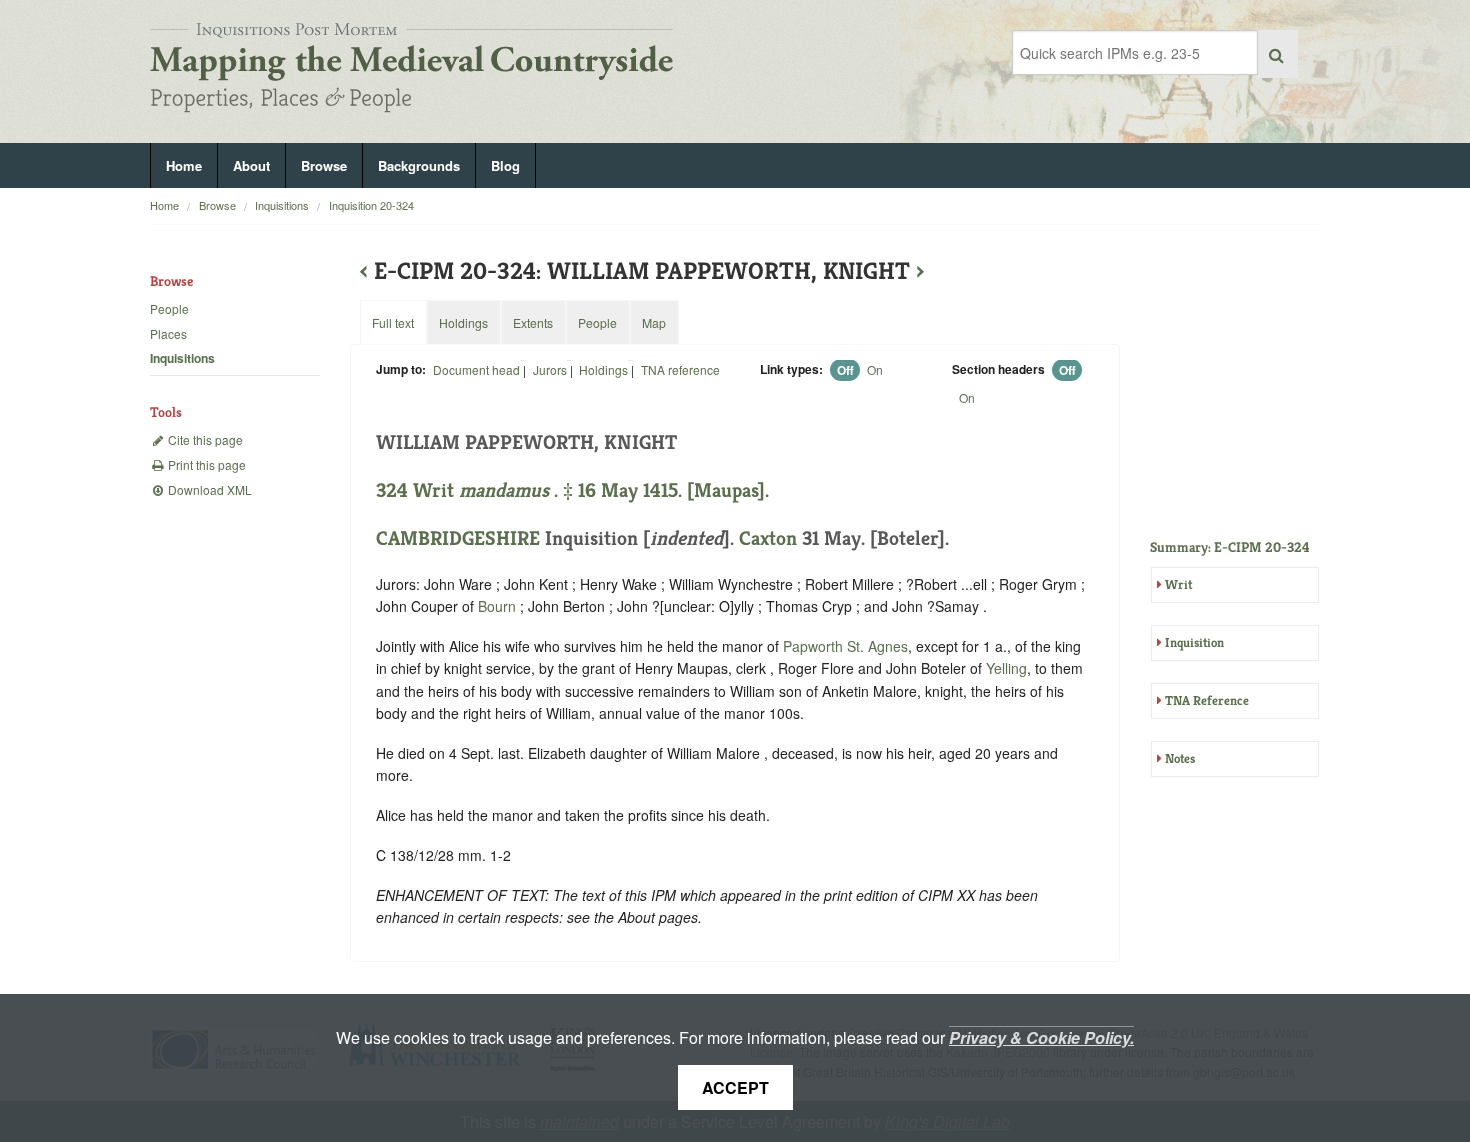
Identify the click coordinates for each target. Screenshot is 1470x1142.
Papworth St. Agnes (845, 646)
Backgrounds (419, 165)
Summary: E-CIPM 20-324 (1230, 547)
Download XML (208, 489)
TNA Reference (1207, 700)
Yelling (1006, 668)
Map (654, 322)
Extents (533, 322)
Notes (1180, 758)
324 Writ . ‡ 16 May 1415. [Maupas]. (572, 490)
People (169, 308)
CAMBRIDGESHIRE (458, 538)
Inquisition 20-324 (371, 205)
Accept (735, 1087)
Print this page (205, 464)
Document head (476, 369)
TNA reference (680, 369)
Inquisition (1194, 642)
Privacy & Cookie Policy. (1041, 1037)
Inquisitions (282, 205)
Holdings (603, 369)
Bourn (497, 606)
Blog (505, 165)
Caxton (768, 538)
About (251, 165)
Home (184, 165)
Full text (393, 322)
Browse (324, 165)
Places (168, 333)
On (875, 369)
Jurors (550, 369)
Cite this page (204, 439)
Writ (1178, 584)
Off (845, 370)
